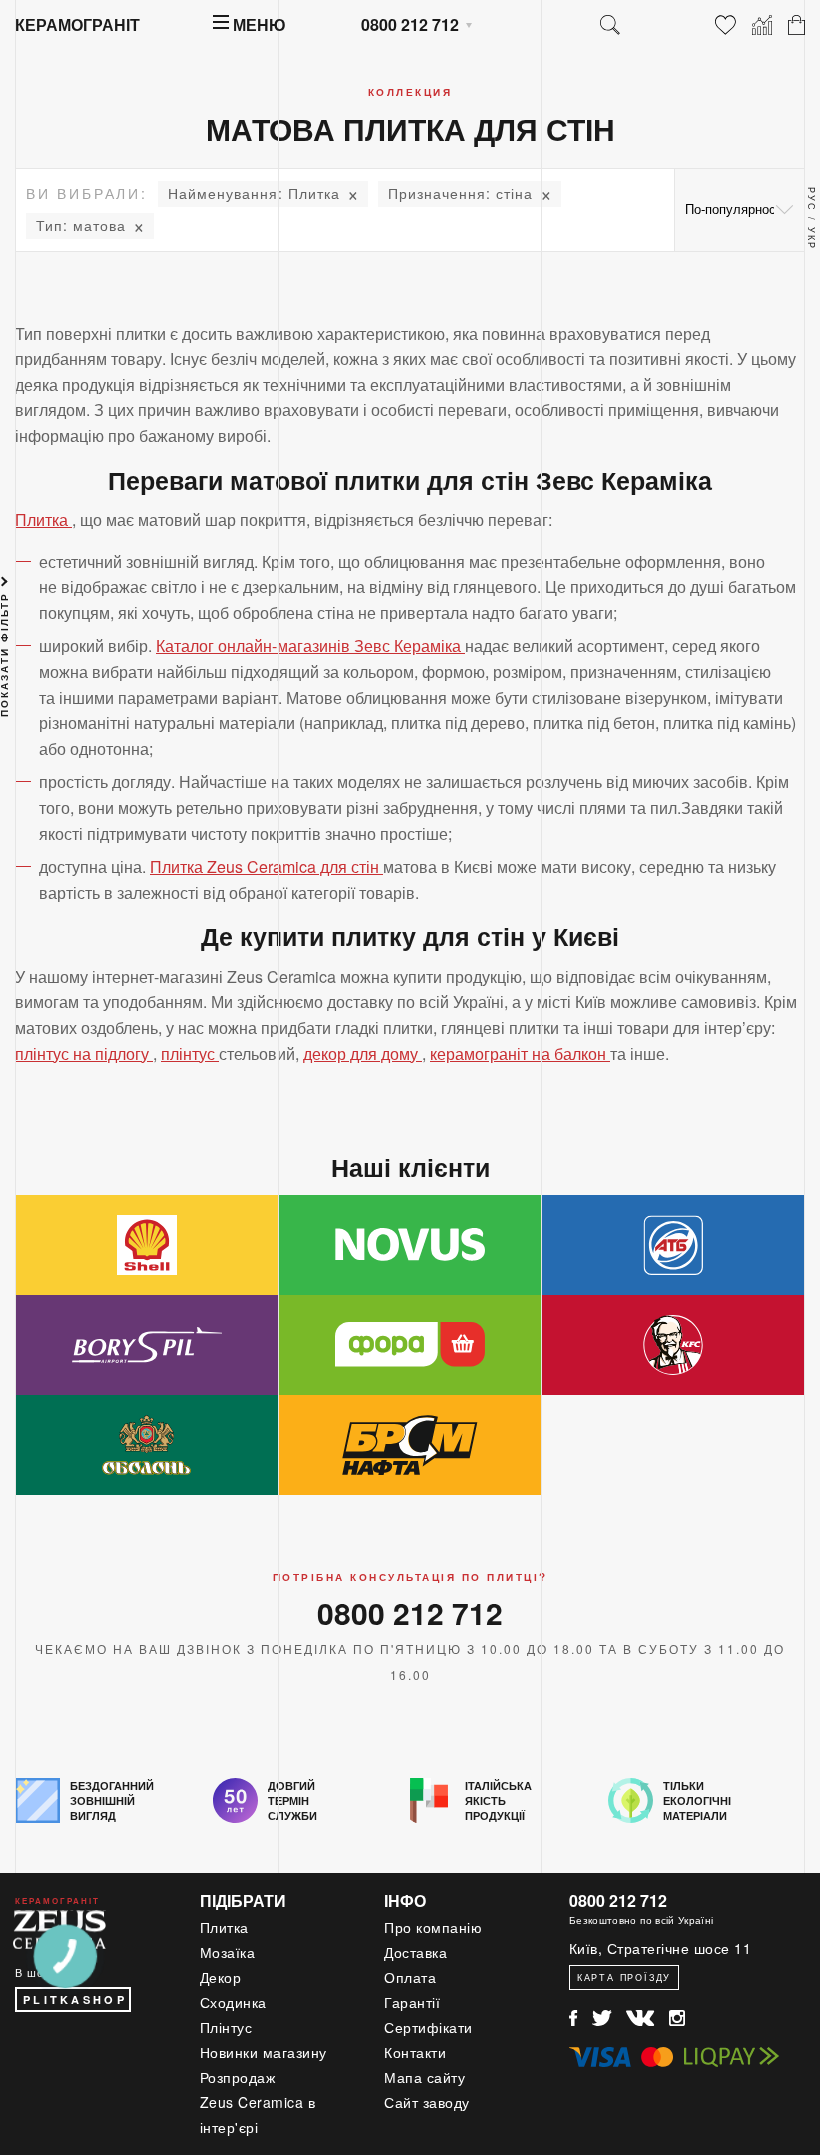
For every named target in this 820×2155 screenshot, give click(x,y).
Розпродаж (238, 2077)
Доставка (415, 1952)
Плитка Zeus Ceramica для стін (266, 866)
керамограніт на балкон (520, 1053)
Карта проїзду (624, 1977)
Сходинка (233, 2002)
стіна (460, 193)
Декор (221, 1977)
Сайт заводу (427, 2102)
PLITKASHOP (75, 1999)
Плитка (254, 193)
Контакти (415, 2052)
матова (81, 225)
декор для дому (362, 1053)
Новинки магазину (263, 2052)
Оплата (410, 1977)
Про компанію (433, 1927)
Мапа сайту (424, 2077)
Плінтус (226, 2027)
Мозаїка (228, 1952)
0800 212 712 (410, 24)
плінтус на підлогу (84, 1053)
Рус (811, 199)
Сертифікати (428, 2027)
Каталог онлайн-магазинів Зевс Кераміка (310, 645)
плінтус (190, 1053)
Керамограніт (77, 24)
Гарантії (412, 2002)
